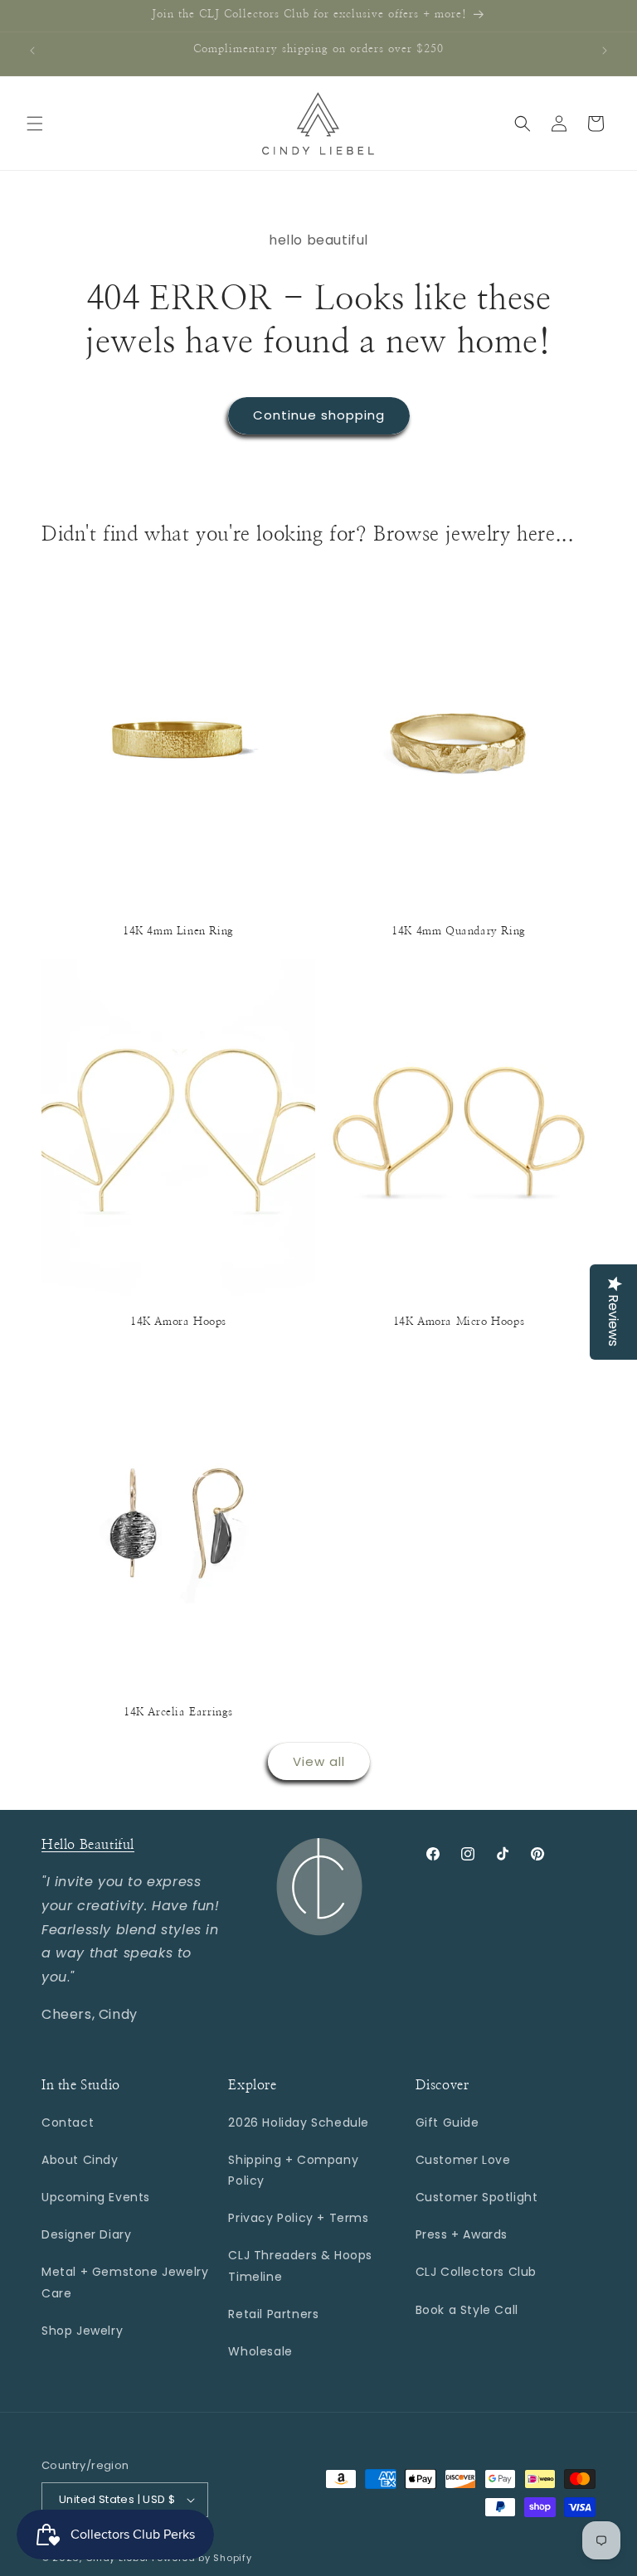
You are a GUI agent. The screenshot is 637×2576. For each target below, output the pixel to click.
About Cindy (80, 2160)
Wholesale (260, 2351)
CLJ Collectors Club (476, 2272)
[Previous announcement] (32, 51)
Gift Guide (447, 2122)
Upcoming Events (96, 2197)
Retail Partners (273, 2314)
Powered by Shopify (202, 2558)
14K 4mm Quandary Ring (459, 931)
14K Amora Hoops (178, 1322)
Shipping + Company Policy (293, 2170)
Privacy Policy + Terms (298, 2218)
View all (319, 1761)
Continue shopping (319, 415)
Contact (68, 2122)
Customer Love (463, 2160)
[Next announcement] (605, 51)
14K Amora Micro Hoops (459, 1322)
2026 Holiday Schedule (299, 2122)
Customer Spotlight (477, 2197)
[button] (35, 124)
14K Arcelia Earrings (178, 1712)
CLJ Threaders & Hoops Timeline (300, 2266)
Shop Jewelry (82, 2331)
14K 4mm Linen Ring (178, 931)
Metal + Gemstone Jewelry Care (125, 2282)
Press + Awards (462, 2234)
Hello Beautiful (88, 1845)
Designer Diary (86, 2234)
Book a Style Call (467, 2310)
